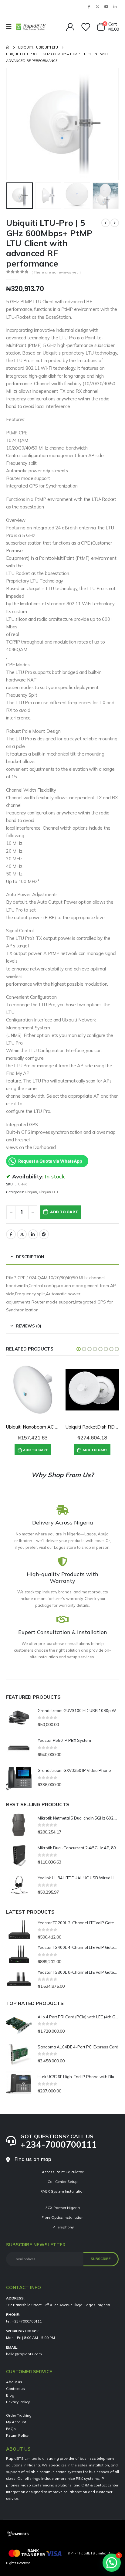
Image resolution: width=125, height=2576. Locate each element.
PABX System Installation (62, 2191)
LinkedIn (33, 1234)
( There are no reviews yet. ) (56, 272)
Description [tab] (30, 1257)
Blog (10, 2395)
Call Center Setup (63, 2182)
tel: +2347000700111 (24, 2321)
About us (14, 2382)
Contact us (15, 2389)
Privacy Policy (18, 2402)
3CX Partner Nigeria (63, 2208)
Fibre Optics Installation (62, 2217)
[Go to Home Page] (8, 47)
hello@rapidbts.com (24, 2354)
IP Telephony (63, 2227)
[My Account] (70, 27)
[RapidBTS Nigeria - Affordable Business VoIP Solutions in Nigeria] (31, 27)
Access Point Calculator (63, 2172)
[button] (14, 124)
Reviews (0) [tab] (29, 1326)
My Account (16, 2422)
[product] (33, 1390)
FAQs (11, 2429)
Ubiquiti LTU (48, 1192)
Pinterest (44, 1234)
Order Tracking (19, 2415)
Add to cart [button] (35, 1450)
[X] (97, 6)
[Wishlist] (85, 27)
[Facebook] (89, 6)
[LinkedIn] (115, 6)
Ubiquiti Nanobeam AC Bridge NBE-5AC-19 (52, 1427)
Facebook (11, 1234)
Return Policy (17, 2435)
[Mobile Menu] (11, 27)
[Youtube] (106, 6)
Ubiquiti (31, 1192)
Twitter (22, 1234)
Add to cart (64, 1212)
